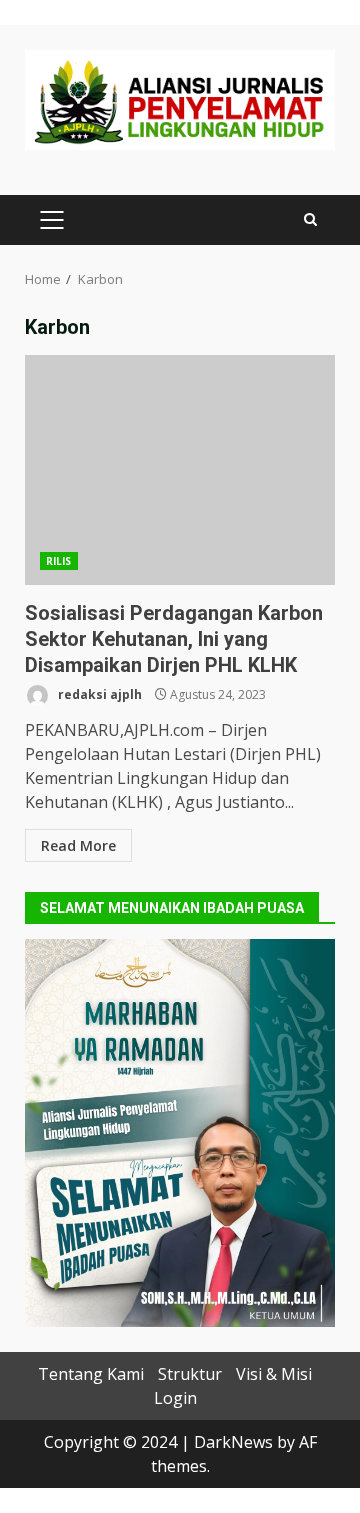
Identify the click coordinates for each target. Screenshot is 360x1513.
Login (175, 1398)
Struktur (190, 1374)
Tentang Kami (91, 1374)
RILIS (59, 561)
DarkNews (233, 1442)
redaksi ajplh (98, 694)
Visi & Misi (274, 1374)
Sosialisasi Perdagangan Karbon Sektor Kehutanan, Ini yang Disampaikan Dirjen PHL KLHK (180, 470)
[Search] (310, 219)
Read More (78, 845)
